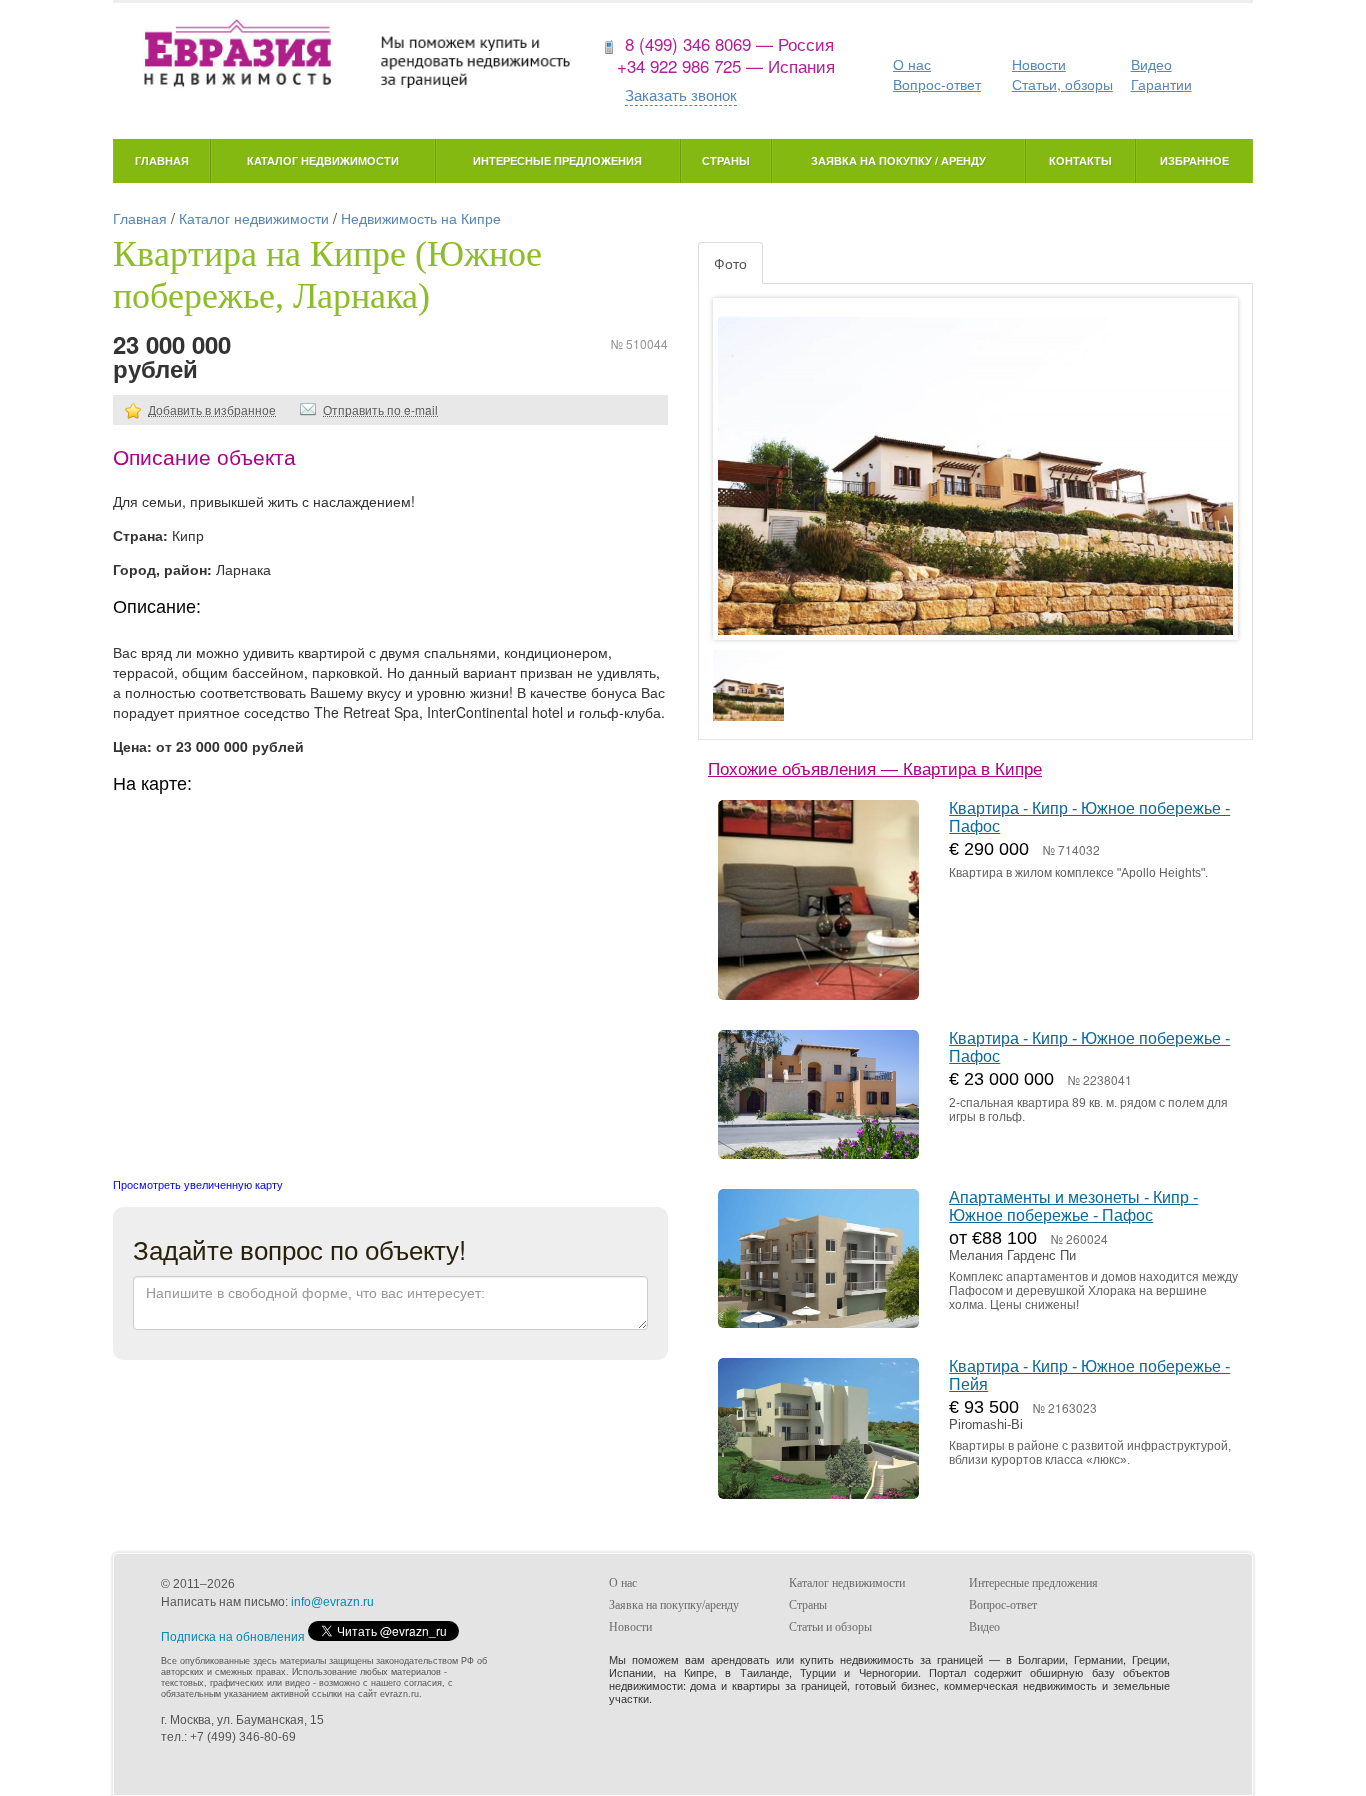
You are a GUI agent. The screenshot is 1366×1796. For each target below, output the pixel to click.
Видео (1151, 64)
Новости (1039, 64)
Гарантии (1161, 84)
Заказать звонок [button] (681, 94)
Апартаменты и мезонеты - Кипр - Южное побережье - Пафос (1073, 1206)
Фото (730, 263)
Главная (162, 160)
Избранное (1194, 160)
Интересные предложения (557, 160)
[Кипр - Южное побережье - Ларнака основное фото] (975, 488)
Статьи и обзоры (830, 1627)
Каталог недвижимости (323, 160)
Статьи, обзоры (1062, 84)
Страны (726, 160)
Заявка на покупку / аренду (898, 160)
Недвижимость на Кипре (421, 218)
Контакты (1080, 160)
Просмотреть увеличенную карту (198, 1184)
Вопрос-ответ (937, 84)
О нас (912, 64)
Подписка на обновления (233, 1637)
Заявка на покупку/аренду (674, 1605)
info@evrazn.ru (332, 1602)
